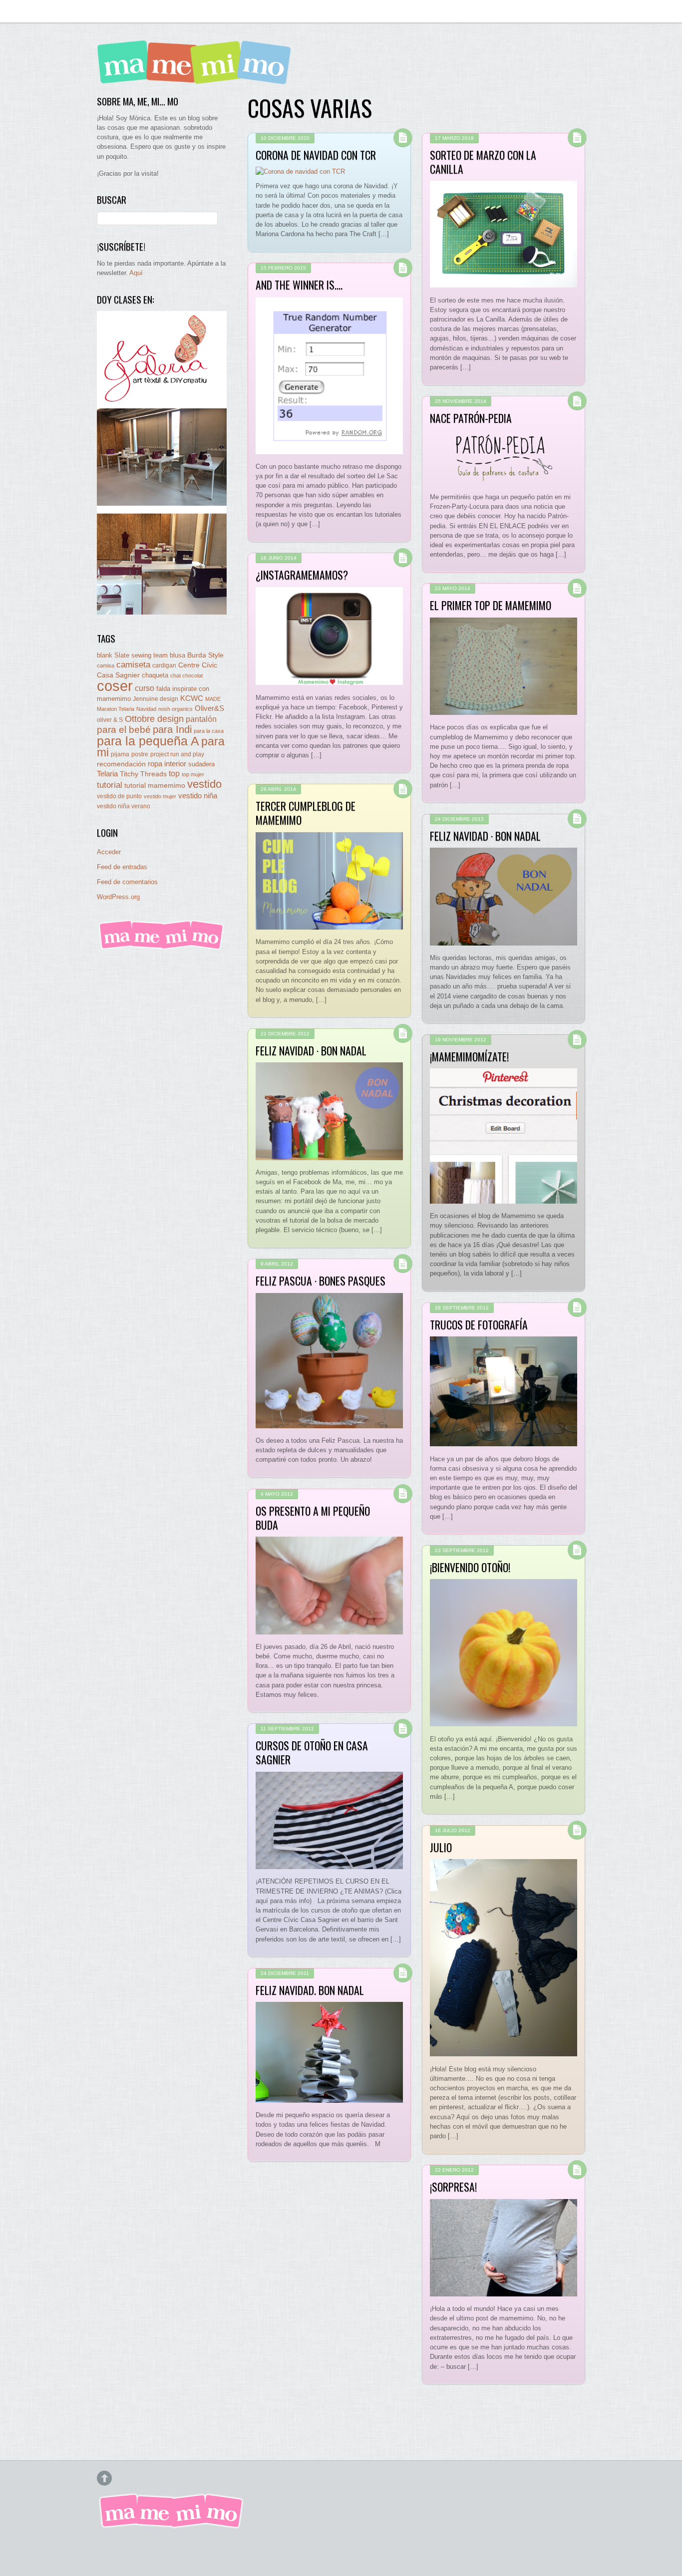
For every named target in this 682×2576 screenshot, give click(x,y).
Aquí (136, 273)
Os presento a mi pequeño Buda (313, 1518)
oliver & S (110, 720)
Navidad (146, 709)
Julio (441, 1847)
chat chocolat (186, 675)
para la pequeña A (148, 741)
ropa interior (167, 764)
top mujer (193, 774)
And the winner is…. (299, 285)
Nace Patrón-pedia (471, 418)
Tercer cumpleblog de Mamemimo (306, 813)
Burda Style (205, 655)
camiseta (133, 665)
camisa (106, 665)
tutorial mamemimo (155, 786)
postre (140, 754)
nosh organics (175, 709)
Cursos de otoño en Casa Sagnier (312, 1752)
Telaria (107, 774)
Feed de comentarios (127, 882)
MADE (213, 699)
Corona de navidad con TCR (316, 155)
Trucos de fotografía (479, 1324)
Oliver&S (209, 708)
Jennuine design (156, 699)
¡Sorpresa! (453, 2187)
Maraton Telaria (116, 709)
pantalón (201, 719)
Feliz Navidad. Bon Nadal (310, 1990)
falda (163, 689)
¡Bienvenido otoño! (470, 1567)
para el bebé (124, 730)
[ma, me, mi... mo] (162, 948)
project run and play (177, 754)
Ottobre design (154, 719)
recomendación (121, 764)
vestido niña (198, 796)
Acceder (109, 852)
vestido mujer (160, 796)
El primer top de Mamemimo (491, 605)
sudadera (201, 764)
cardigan (164, 665)
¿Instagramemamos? (302, 575)
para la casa (209, 731)
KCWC (192, 698)
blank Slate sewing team (132, 655)
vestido (204, 784)
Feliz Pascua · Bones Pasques (321, 1281)
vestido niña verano (124, 806)
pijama (120, 754)
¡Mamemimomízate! (469, 1056)
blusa (177, 655)
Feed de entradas (122, 867)
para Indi (172, 729)
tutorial (110, 785)
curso (145, 688)
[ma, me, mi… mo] (197, 77)
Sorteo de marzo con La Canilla (483, 162)
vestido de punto (119, 796)
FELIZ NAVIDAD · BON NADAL (485, 836)
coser (115, 686)
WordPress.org (118, 897)
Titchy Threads (143, 774)
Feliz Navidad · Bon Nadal (311, 1050)
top (174, 774)
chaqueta (155, 675)
